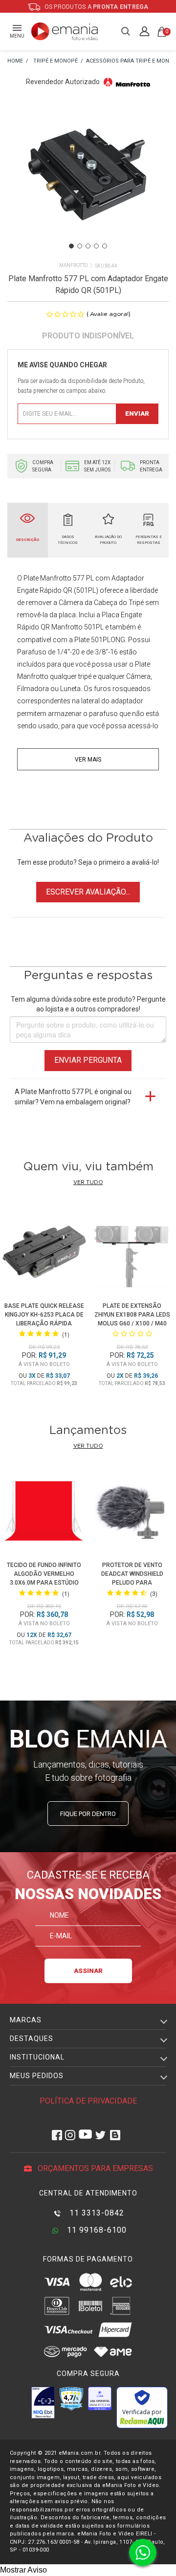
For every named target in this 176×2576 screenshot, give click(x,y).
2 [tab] (80, 246)
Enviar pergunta (88, 1060)
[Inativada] (43, 2402)
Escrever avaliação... (88, 892)
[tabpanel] (88, 180)
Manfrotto (73, 265)
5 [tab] (105, 246)
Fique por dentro (88, 1814)
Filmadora (33, 689)
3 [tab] (88, 246)
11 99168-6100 (96, 2230)
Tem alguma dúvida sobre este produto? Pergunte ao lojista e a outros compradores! (88, 1004)
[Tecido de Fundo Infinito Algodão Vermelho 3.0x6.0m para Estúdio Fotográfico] (44, 1513)
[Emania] (65, 31)
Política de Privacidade (88, 2101)
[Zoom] (88, 179)
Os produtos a (96, 7)
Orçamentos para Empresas (94, 2168)
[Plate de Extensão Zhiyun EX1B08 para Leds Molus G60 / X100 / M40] (132, 1252)
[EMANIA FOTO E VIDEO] (15, 61)
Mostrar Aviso (23, 2570)
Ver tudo (88, 1182)
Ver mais (88, 760)
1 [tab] (71, 246)
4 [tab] (96, 246)
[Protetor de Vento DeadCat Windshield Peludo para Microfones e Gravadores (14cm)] (132, 1513)
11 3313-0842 (96, 2213)
